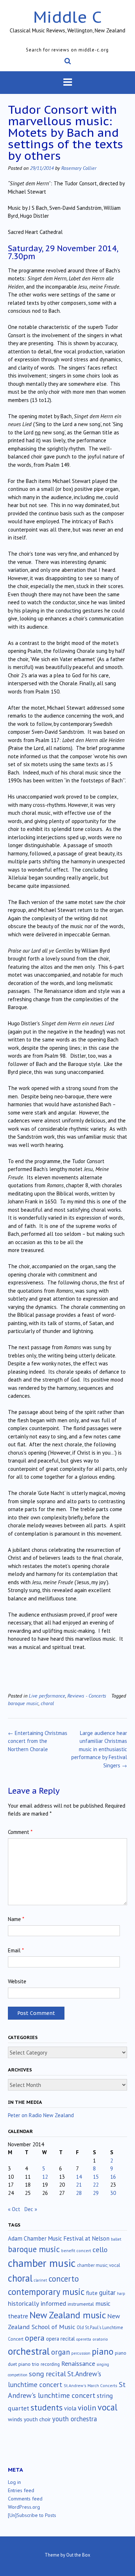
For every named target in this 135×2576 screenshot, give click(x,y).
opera (35, 2338)
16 (113, 2177)
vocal (107, 2407)
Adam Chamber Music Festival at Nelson (59, 2238)
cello (100, 2250)
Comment (20, 1832)
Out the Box (78, 2555)
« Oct (14, 2209)
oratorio (100, 2339)
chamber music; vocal (99, 2265)
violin (87, 2408)
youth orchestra (75, 2419)
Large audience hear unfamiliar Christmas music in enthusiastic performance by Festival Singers (99, 1749)
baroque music (23, 1703)
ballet (116, 2239)
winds (15, 2419)
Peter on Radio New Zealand (41, 2115)
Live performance (47, 1696)
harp (121, 2293)
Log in (14, 2482)
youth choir (37, 2419)
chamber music (42, 2263)
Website (17, 1981)
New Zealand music (68, 2315)
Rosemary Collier (79, 168)
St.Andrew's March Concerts (91, 2385)
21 (79, 2185)
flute (92, 2293)
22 (96, 2185)
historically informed (37, 2303)
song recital (47, 2374)
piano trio (29, 2364)
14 (79, 2177)
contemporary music (46, 2292)
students (47, 2407)
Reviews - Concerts (87, 1696)
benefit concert (76, 2250)
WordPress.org (24, 2507)
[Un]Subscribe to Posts (32, 2515)
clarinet (40, 2280)
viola (70, 2408)
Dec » (31, 2209)
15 (96, 2177)
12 (45, 2177)
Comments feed (25, 2499)
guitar (107, 2292)
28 (79, 2193)
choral (47, 1703)
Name (16, 1919)
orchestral (29, 2351)
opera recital (60, 2339)
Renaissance (78, 2363)
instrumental (81, 2304)
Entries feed (21, 2490)
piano (103, 2351)
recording (50, 2364)
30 (113, 2193)
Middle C (67, 17)
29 (96, 2193)
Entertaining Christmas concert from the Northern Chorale (38, 1741)
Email (16, 1950)
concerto (64, 2279)
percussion (81, 2353)
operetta (84, 2339)
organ (60, 2352)
